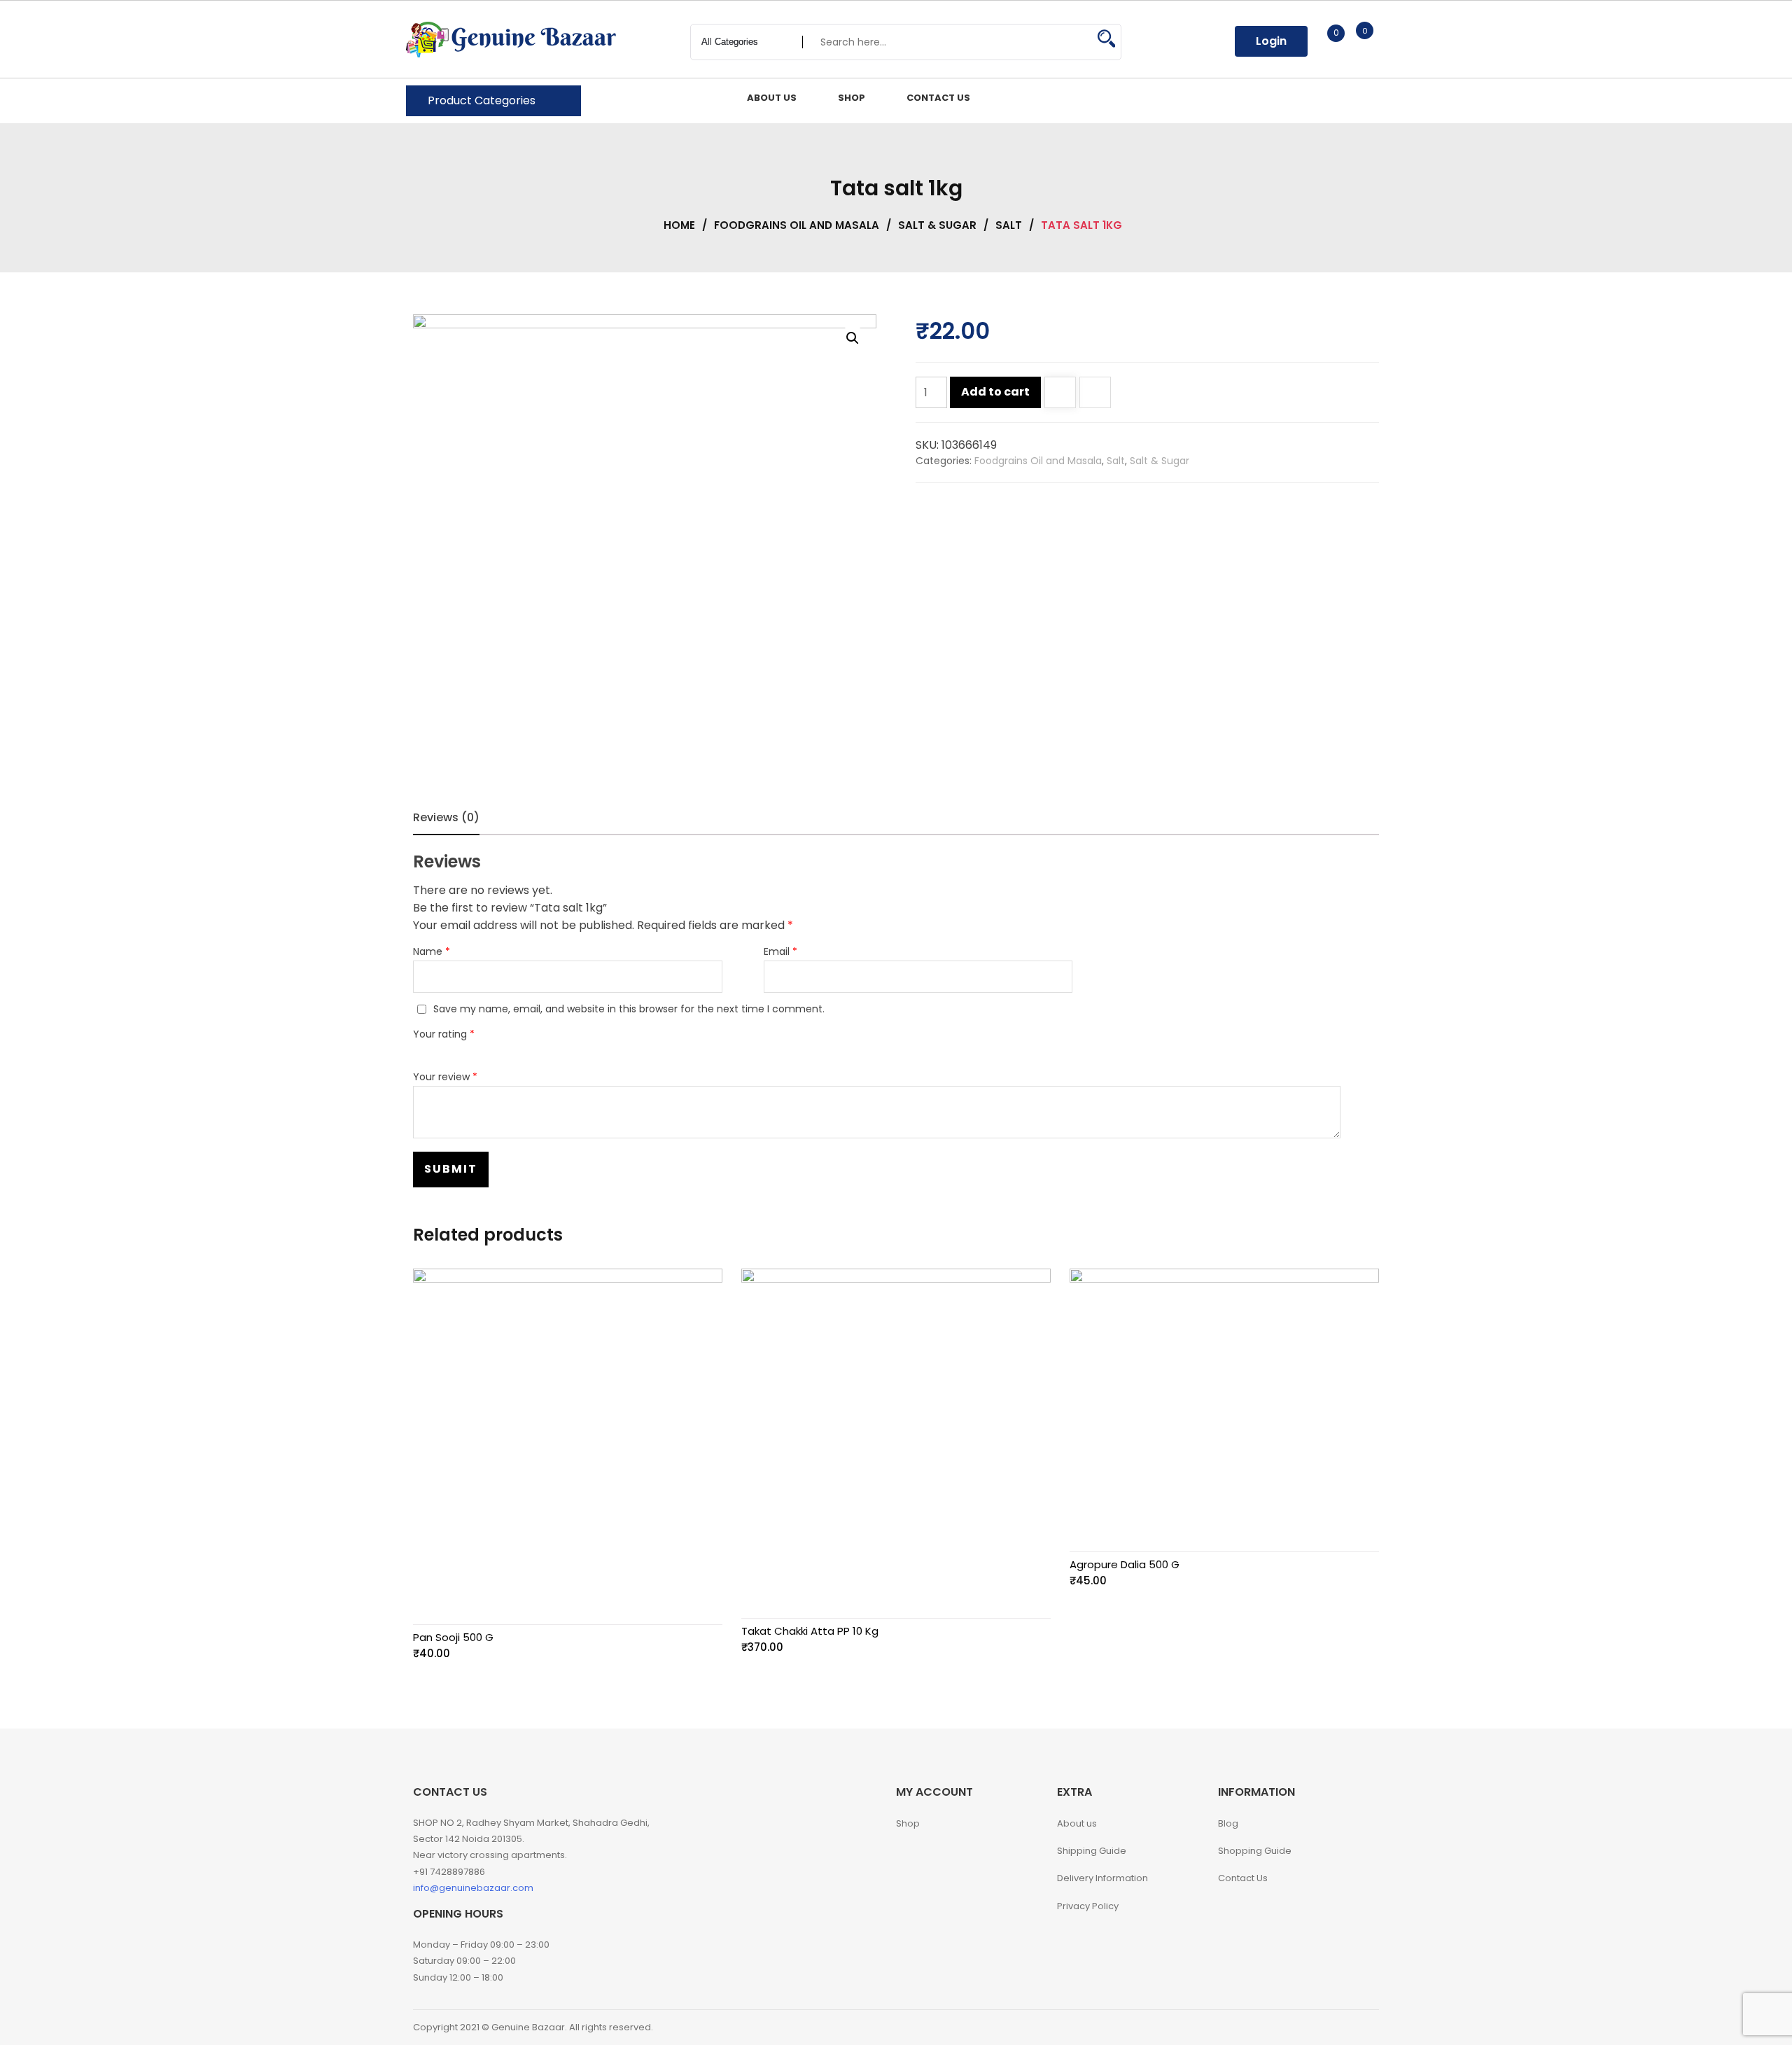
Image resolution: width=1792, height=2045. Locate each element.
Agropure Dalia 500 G (1125, 1564)
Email (780, 951)
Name (432, 951)
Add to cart (995, 392)
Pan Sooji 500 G (453, 1637)
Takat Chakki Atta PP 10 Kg (810, 1631)
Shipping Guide (1092, 1851)
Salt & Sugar (937, 225)
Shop (908, 1823)
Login (1271, 41)
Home (679, 225)
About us (1077, 1823)
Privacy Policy (1088, 1906)
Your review (445, 1077)
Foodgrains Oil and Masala (797, 225)
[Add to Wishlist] (1060, 394)
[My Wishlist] (1321, 41)
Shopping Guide (1255, 1851)
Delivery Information (1102, 1878)
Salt (1009, 225)
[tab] (446, 818)
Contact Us (1243, 1878)
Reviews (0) (446, 817)
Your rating (444, 1034)
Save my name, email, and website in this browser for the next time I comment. (629, 1009)
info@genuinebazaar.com (473, 1888)
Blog (1228, 1823)
